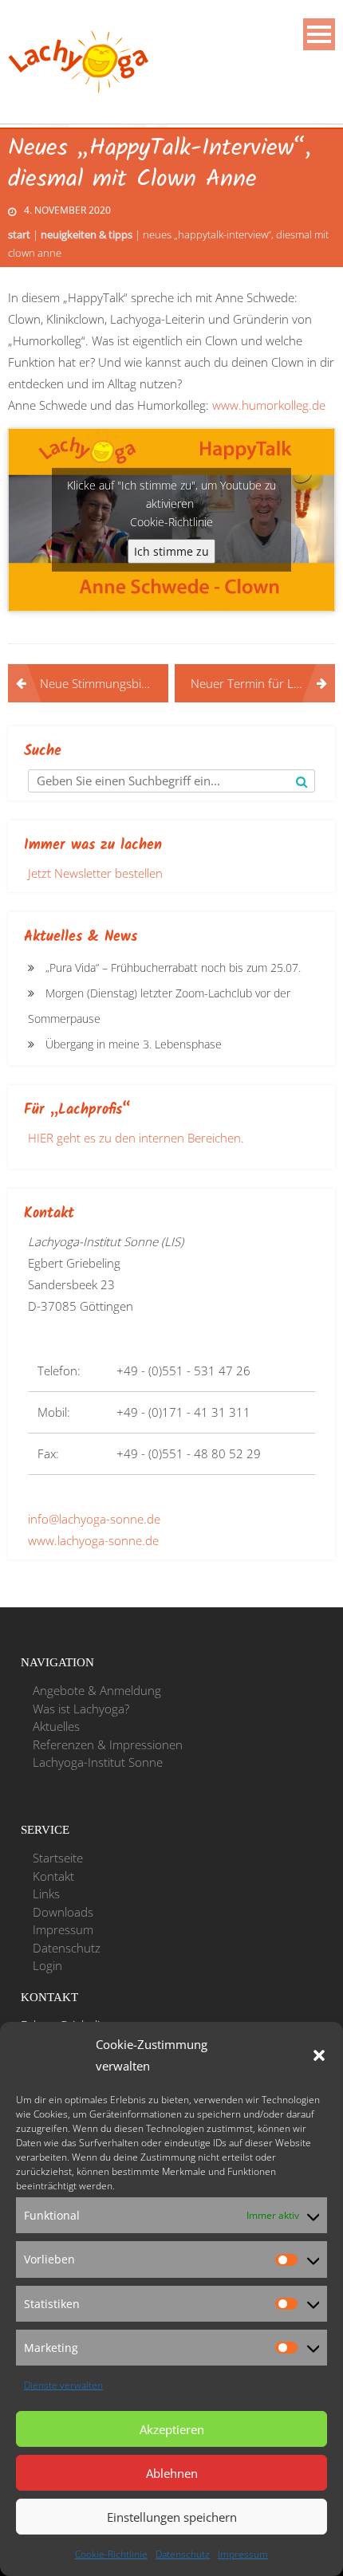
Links (46, 1894)
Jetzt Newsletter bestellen (95, 873)
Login (47, 1965)
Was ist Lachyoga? (81, 1709)
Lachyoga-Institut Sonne (98, 1762)
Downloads (63, 1912)
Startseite (58, 1858)
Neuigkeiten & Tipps (87, 234)
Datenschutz (183, 2554)
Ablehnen (172, 2473)
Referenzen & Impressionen (108, 1744)
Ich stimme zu (171, 551)
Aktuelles (56, 1726)
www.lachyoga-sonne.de (93, 1540)
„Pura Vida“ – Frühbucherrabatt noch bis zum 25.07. (173, 967)
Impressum (243, 2554)
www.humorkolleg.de (269, 405)
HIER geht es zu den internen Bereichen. (136, 1138)
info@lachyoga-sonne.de (94, 1519)
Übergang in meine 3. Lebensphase (134, 1044)
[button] (319, 2055)
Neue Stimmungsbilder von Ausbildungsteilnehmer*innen (104, 683)
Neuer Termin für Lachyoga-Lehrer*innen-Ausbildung (263, 683)
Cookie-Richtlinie (111, 2554)
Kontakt (53, 1876)
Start (19, 234)
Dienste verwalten (63, 2385)
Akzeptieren (172, 2429)
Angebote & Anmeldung (97, 1690)
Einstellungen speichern (172, 2517)
